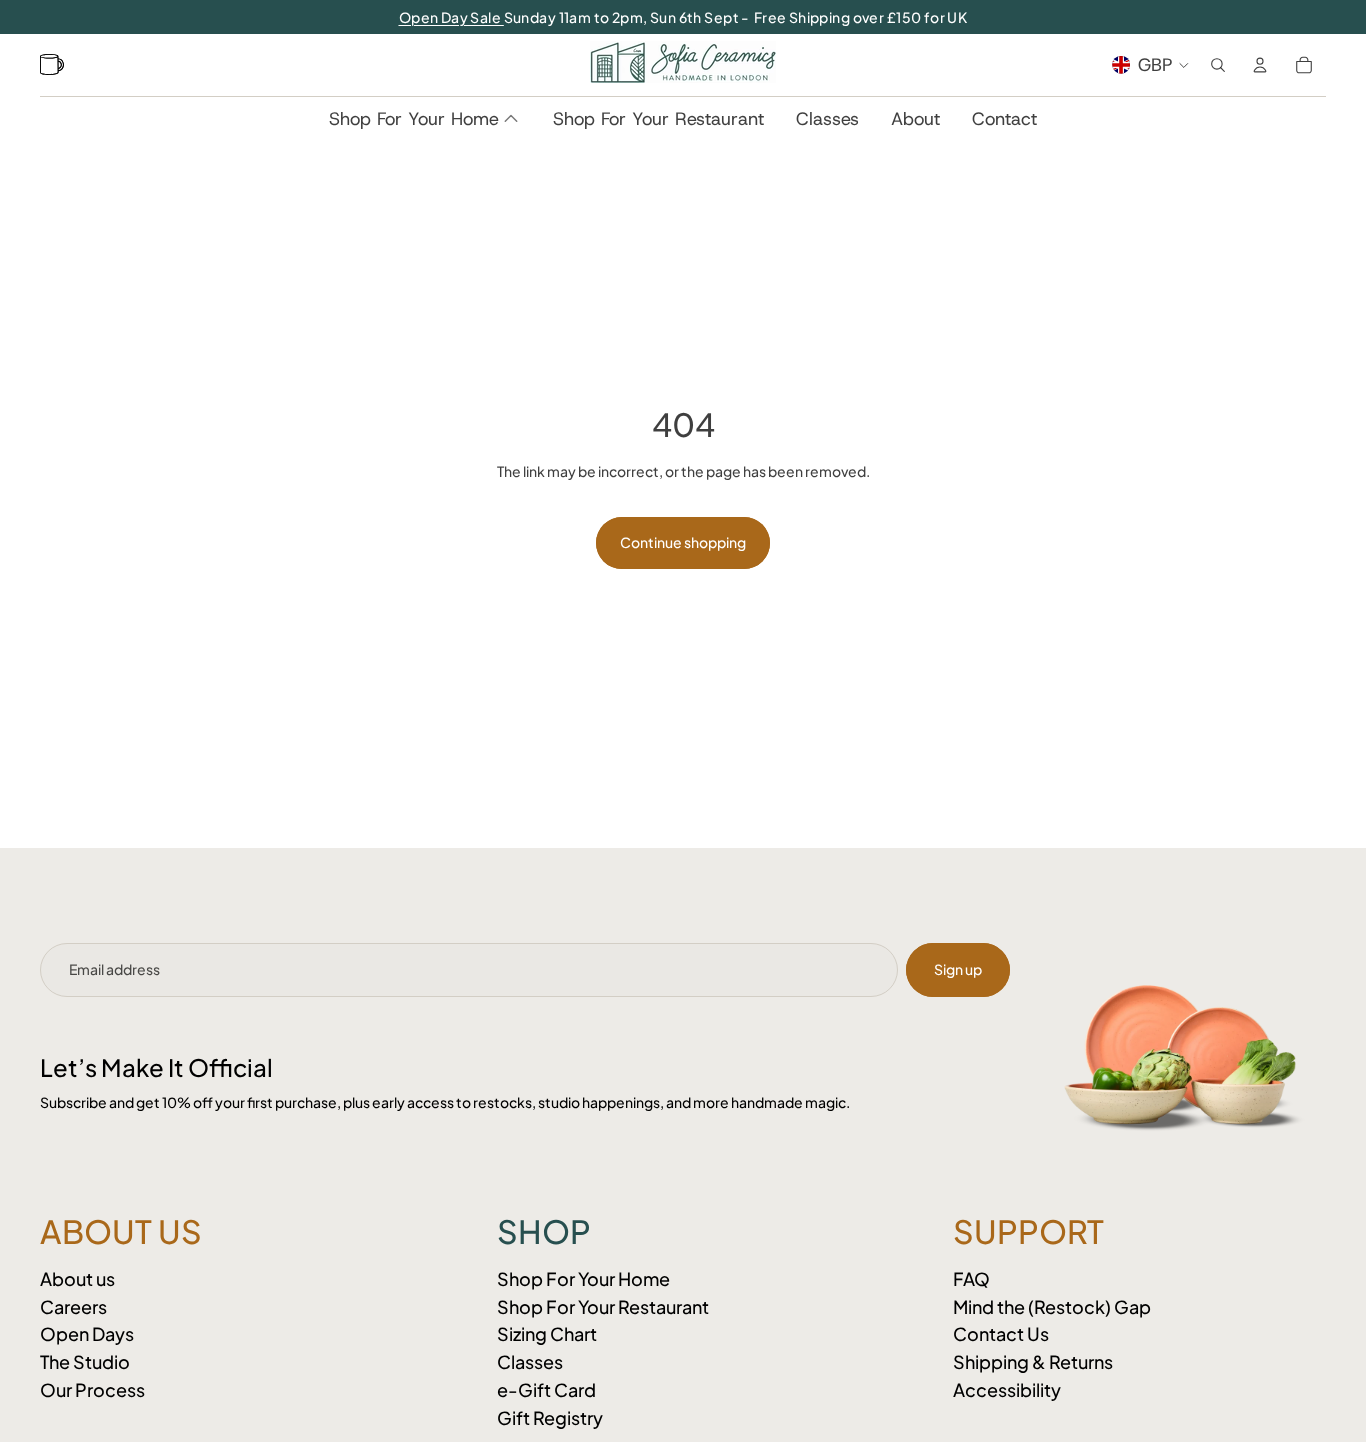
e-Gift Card (546, 1389)
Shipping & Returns (1033, 1361)
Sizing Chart (547, 1333)
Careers (73, 1306)
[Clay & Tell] (54, 65)
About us (77, 1278)
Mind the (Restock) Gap (1052, 1306)
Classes (530, 1361)
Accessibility (1007, 1389)
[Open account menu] (1260, 65)
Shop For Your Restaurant (603, 1306)
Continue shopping (683, 542)
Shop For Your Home (583, 1278)
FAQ (971, 1278)
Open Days (87, 1333)
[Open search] (1218, 65)
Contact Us (1001, 1333)
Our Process (92, 1389)
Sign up (958, 969)
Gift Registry (550, 1417)
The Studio (85, 1361)
